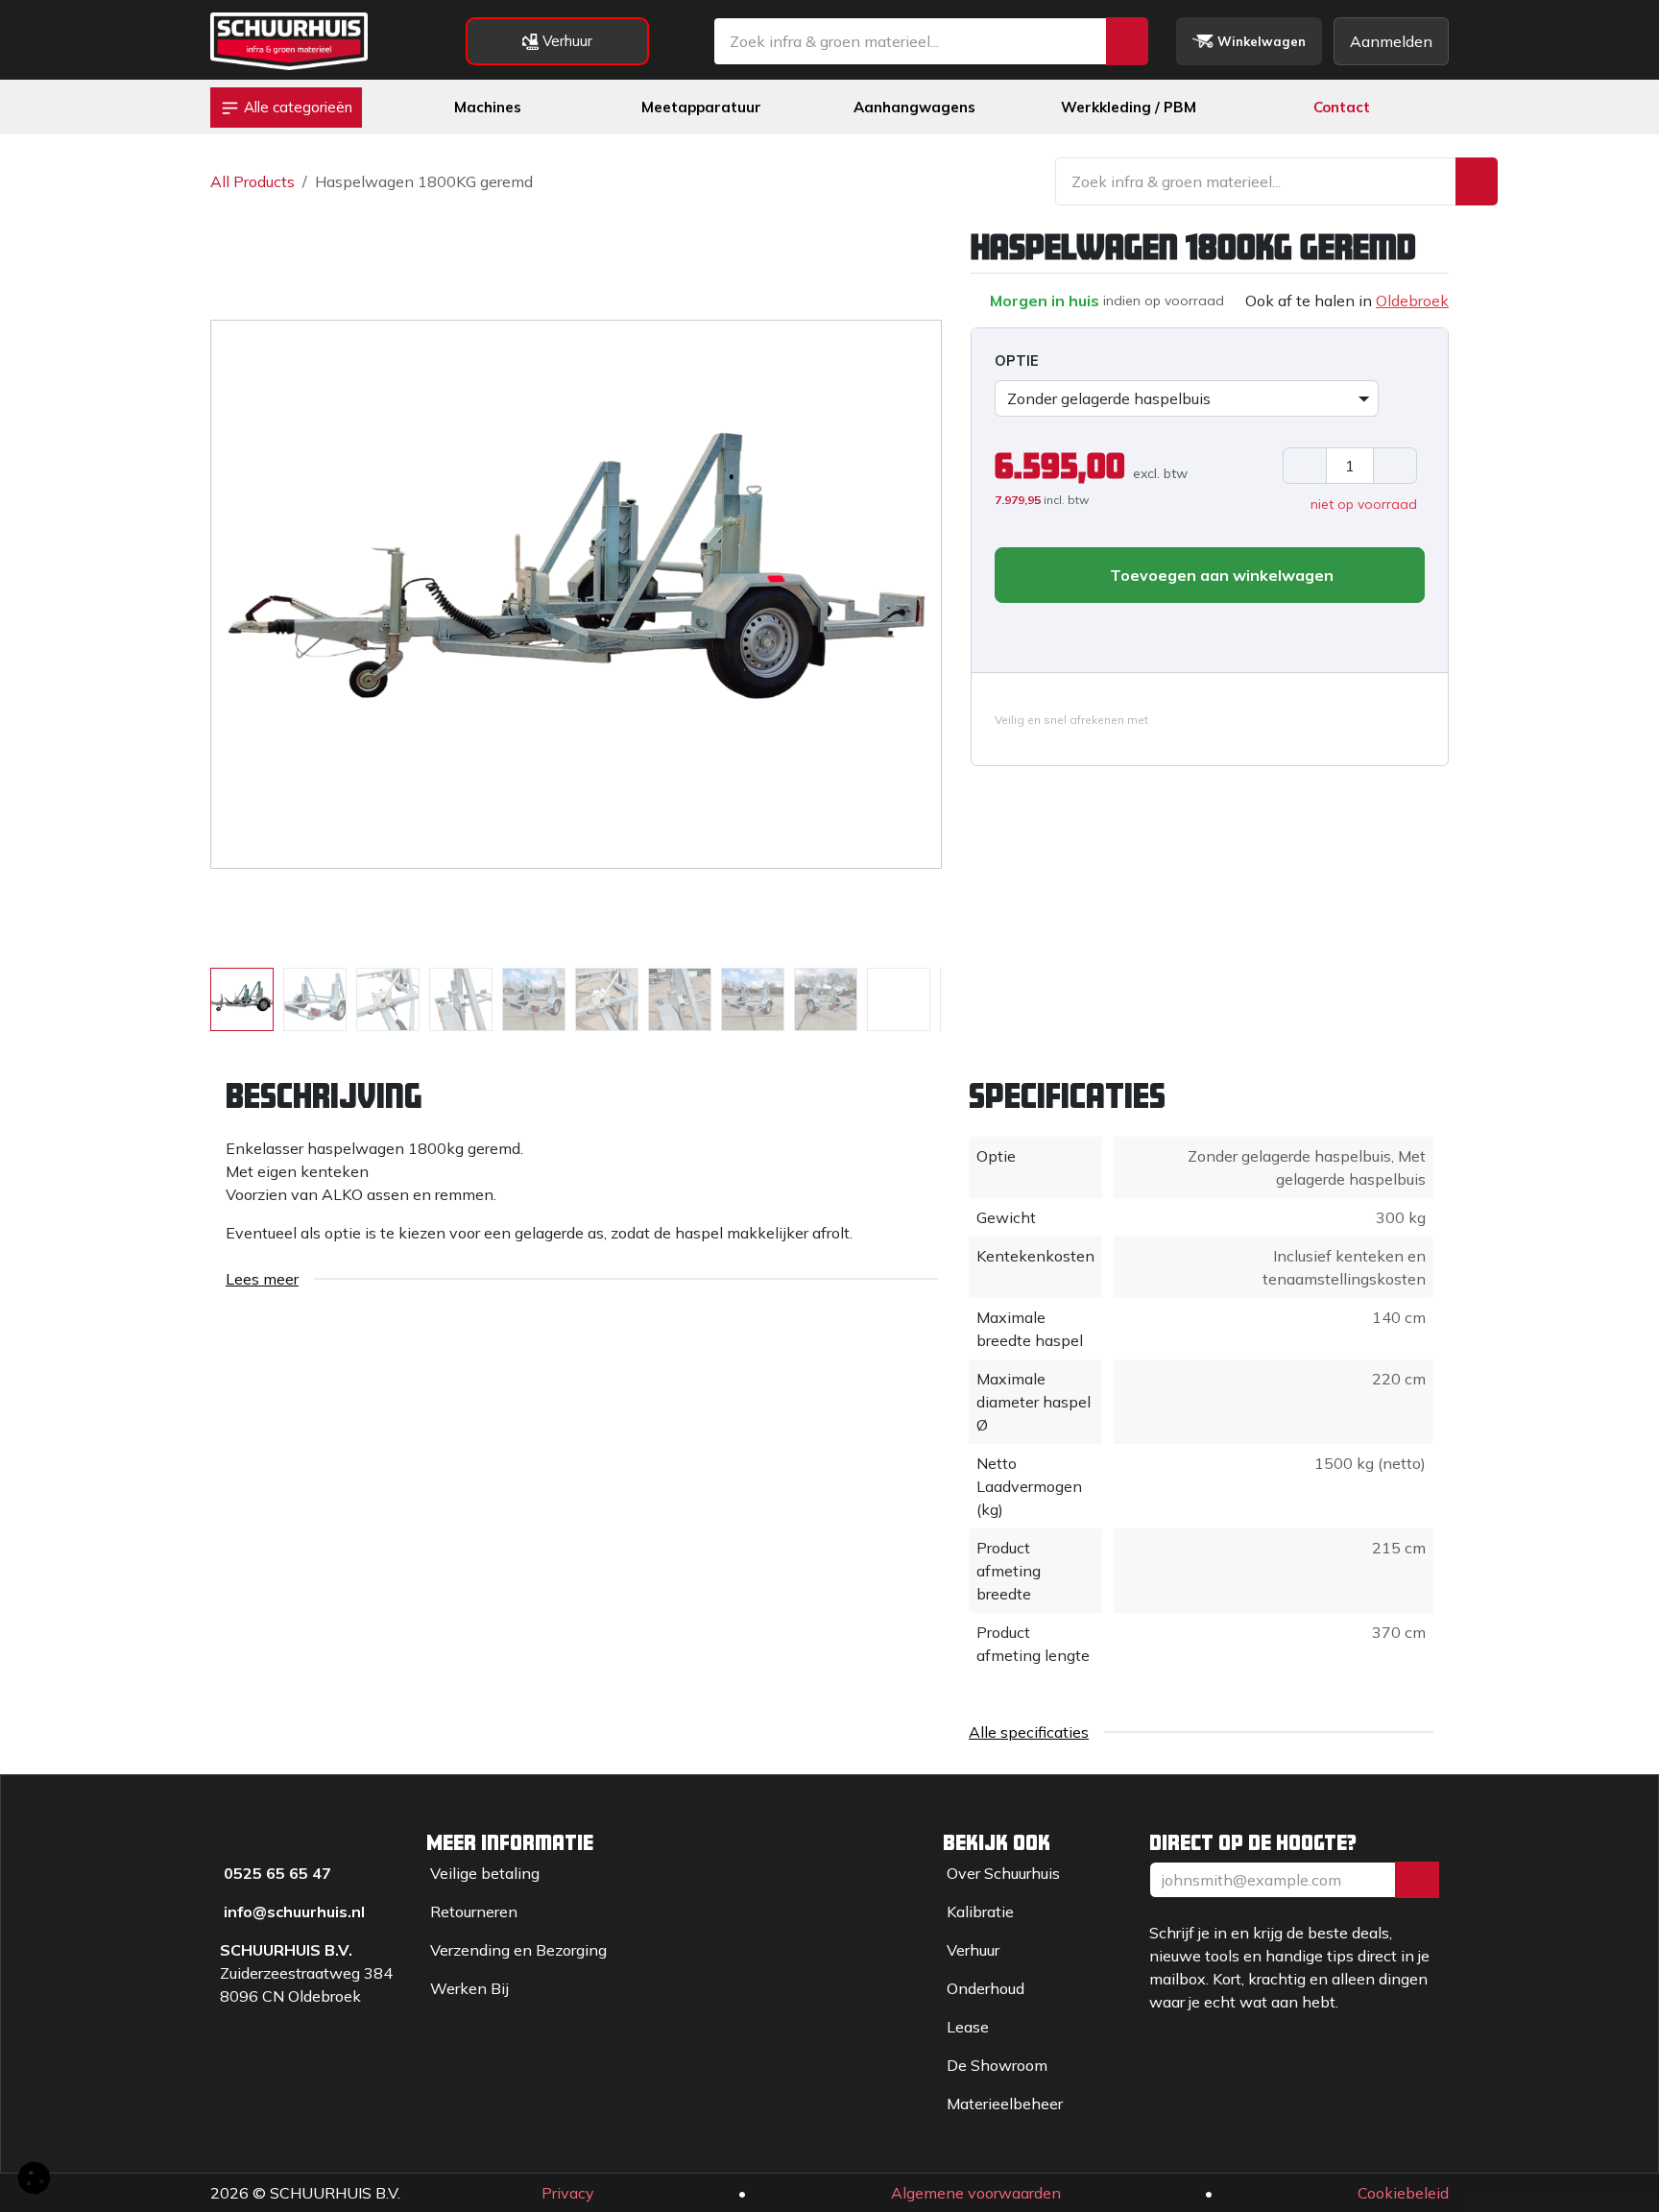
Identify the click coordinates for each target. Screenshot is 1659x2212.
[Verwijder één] (1305, 466)
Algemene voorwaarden (976, 2193)
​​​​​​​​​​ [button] (1417, 1880)
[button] (247, 594)
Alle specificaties (1029, 1732)
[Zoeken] (1127, 41)
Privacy (568, 2193)
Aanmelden (1391, 41)
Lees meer (262, 1279)
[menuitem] (488, 108)
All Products (252, 181)
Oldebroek (1412, 301)
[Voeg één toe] (1395, 466)
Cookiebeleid (1403, 2193)
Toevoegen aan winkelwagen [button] (1220, 575)
